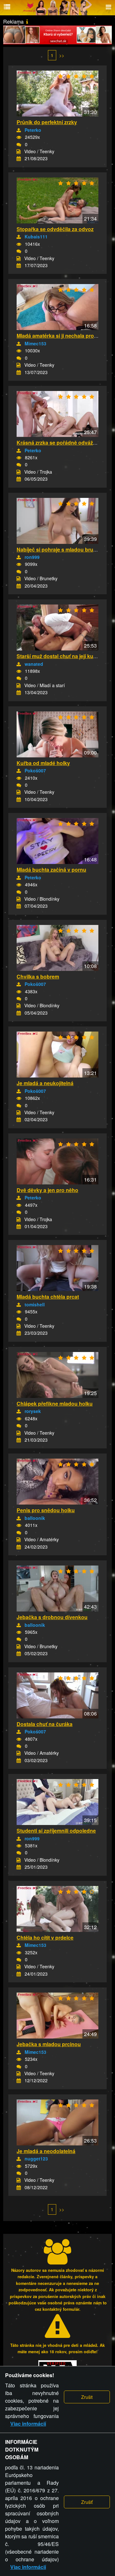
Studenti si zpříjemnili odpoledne (56, 1831)
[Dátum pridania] (19, 159)
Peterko (33, 130)
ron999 (32, 557)
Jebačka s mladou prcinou (49, 2044)
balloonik (35, 1518)
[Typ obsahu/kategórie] (19, 152)
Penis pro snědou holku (46, 1510)
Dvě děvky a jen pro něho (47, 1190)
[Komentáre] (19, 145)
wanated (34, 664)
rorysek (33, 1411)
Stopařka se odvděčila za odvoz (55, 229)
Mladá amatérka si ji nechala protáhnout (65, 336)
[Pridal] (19, 130)
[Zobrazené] (19, 137)
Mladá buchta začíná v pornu (51, 870)
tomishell (35, 1304)
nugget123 (36, 2159)
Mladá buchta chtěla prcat (48, 1297)
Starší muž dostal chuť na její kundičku (63, 656)
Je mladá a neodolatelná (46, 2151)
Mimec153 (35, 343)
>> (62, 55)
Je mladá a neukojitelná (45, 1083)
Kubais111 (36, 237)
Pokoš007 (35, 770)
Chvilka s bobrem (38, 976)
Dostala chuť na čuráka (45, 1724)
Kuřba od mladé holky (43, 763)
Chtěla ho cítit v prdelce (45, 1938)
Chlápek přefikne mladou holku (55, 1404)
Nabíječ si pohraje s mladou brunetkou (63, 549)
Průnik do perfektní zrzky (47, 122)
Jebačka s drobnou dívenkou (52, 1617)
